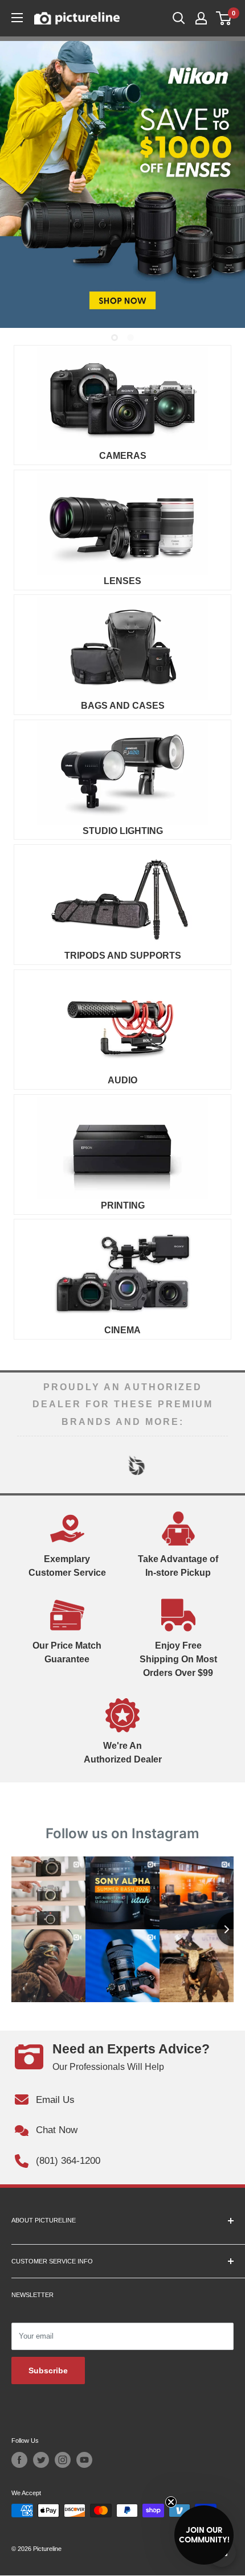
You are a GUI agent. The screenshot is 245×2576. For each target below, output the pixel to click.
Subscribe (48, 2370)
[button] (204, 2535)
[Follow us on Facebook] (19, 2460)
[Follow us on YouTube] (84, 2460)
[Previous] (26, 1465)
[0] (224, 18)
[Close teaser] (171, 2502)
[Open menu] (17, 18)
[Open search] (179, 18)
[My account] (201, 18)
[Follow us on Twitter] (41, 2460)
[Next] (219, 1465)
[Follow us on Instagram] (63, 2460)
